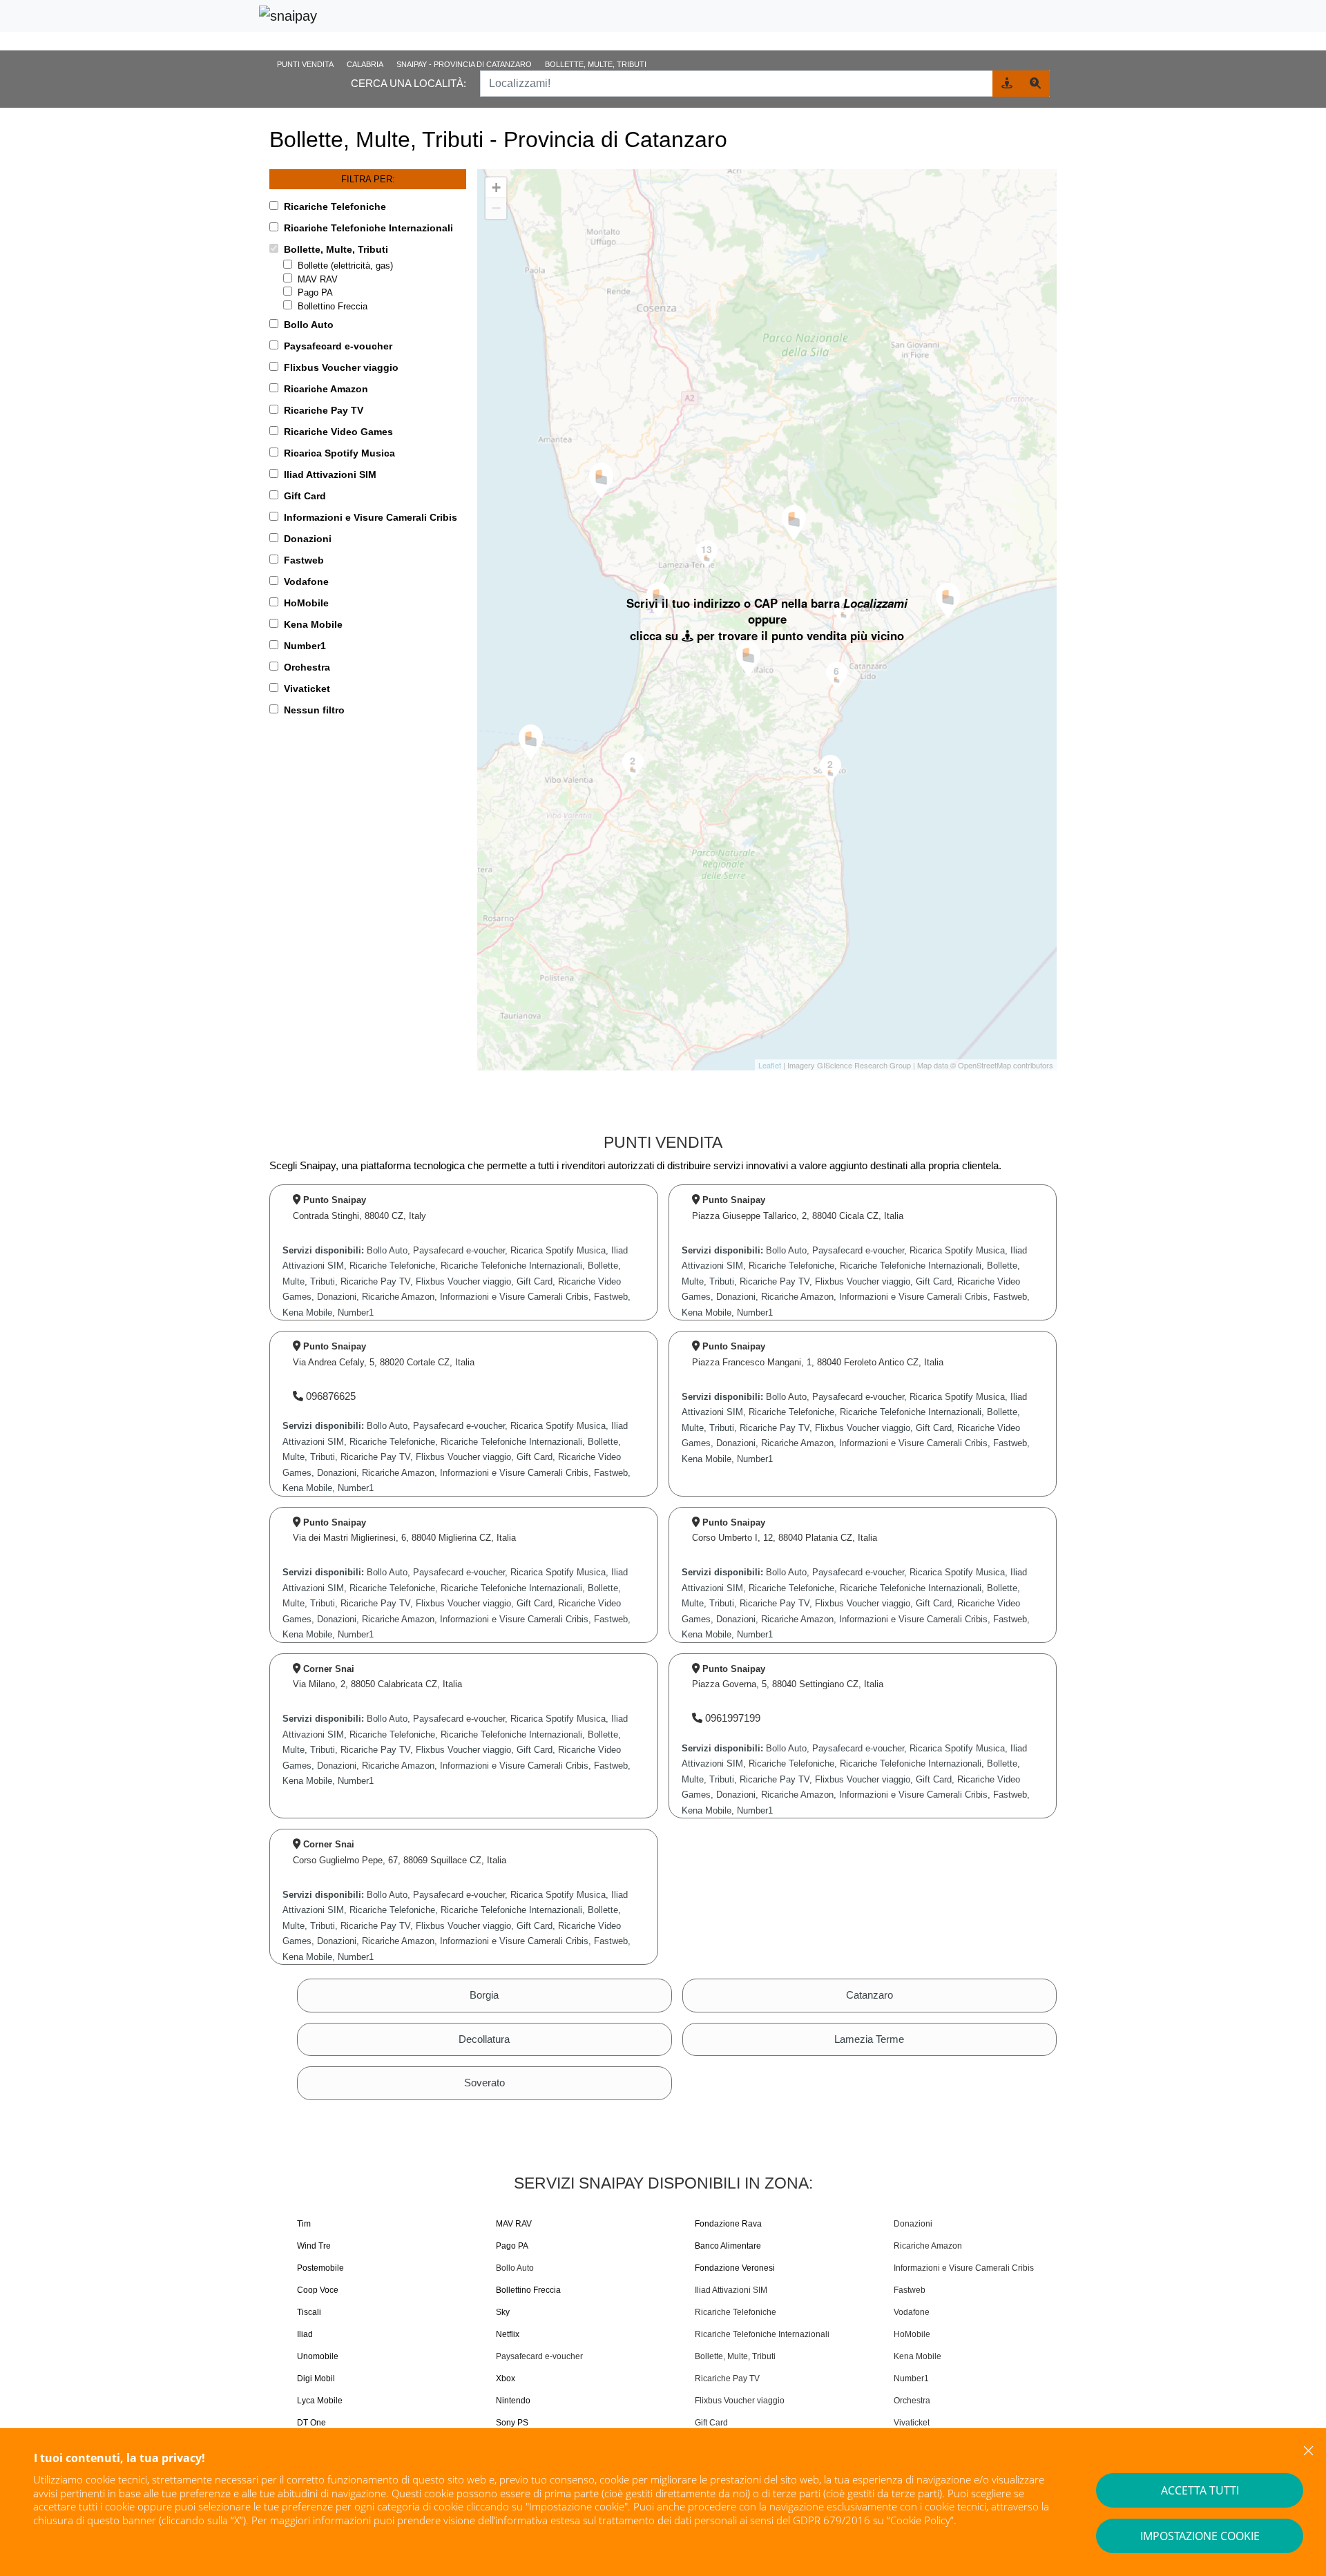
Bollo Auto (515, 2268)
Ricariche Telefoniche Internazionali (762, 2334)
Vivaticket (912, 2423)
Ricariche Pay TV (727, 2378)
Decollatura (484, 2039)
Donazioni (913, 2224)
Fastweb (910, 2290)
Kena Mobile (917, 2356)
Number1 (911, 2378)
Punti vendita (305, 64)
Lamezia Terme (869, 2039)
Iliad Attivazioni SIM (731, 2290)
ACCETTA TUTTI (1200, 2490)
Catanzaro (869, 1995)
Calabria (365, 64)
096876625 (329, 1396)
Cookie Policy (920, 2520)
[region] (767, 620)
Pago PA (315, 292)
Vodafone (912, 2312)
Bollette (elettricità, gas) (345, 266)
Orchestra (912, 2401)
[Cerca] (1035, 84)
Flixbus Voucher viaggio (740, 2401)
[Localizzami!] (1007, 84)
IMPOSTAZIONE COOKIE (1200, 2536)
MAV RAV (318, 279)
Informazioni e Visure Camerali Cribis (964, 2268)
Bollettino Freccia (333, 306)
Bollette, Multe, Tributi (735, 2356)
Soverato (484, 2083)
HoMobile (912, 2334)
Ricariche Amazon (928, 2246)
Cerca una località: (409, 83)
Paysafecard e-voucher (539, 2356)
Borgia (484, 1995)
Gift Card (711, 2423)
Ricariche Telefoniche (736, 2312)
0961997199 (731, 1718)
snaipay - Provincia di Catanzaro (464, 64)
